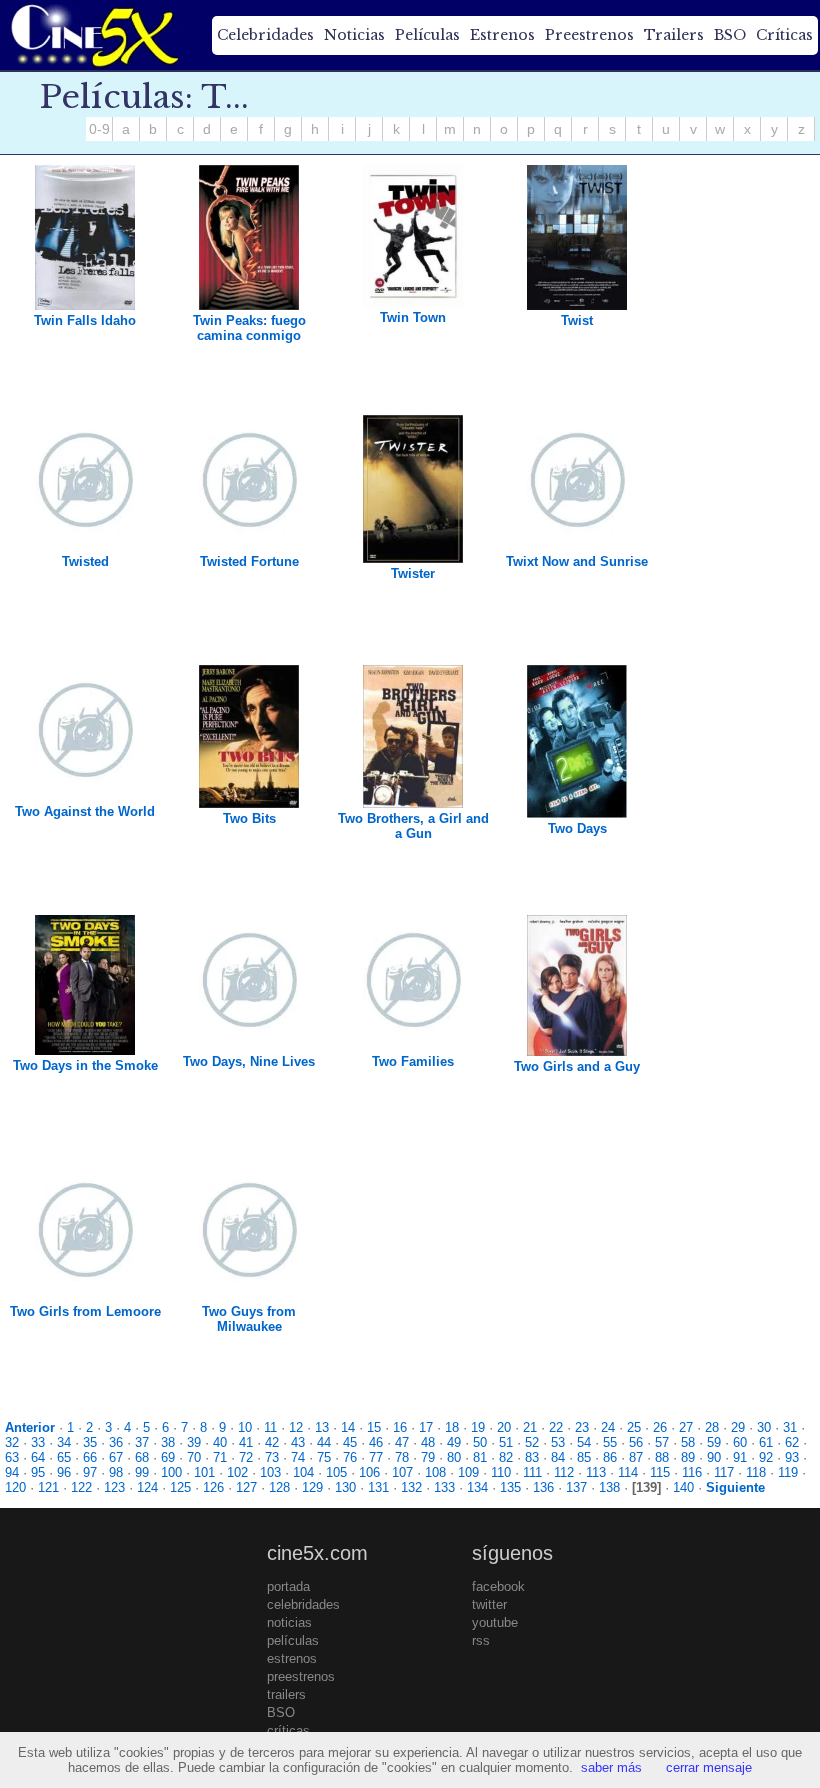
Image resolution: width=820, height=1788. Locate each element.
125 (180, 1487)
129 (312, 1487)
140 (683, 1487)
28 (712, 1427)
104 (303, 1472)
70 (194, 1457)
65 (64, 1457)
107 (402, 1472)
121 (48, 1487)
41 (246, 1442)
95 (38, 1472)
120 (15, 1487)
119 (788, 1472)
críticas (288, 1730)
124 (147, 1487)
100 (171, 1472)
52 (532, 1442)
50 (480, 1442)
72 (246, 1457)
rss (481, 1640)
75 (324, 1457)
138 (609, 1487)
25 (634, 1427)
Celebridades (265, 35)
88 (662, 1457)
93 (792, 1457)
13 (322, 1427)
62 (792, 1442)
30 (764, 1427)
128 (279, 1487)
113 (596, 1472)
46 (376, 1442)
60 (740, 1442)
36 (116, 1442)
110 (501, 1472)
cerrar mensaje (709, 1767)
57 (662, 1442)
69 (168, 1457)
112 (564, 1472)
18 (452, 1427)
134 (477, 1487)
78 (402, 1457)
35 (90, 1442)
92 (766, 1457)
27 (686, 1427)
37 (142, 1442)
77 (376, 1457)
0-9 (99, 129)
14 (348, 1427)
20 (504, 1427)
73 (272, 1457)
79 (428, 1457)
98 (116, 1472)
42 (272, 1442)
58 (688, 1442)
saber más (611, 1767)
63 (12, 1457)
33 (38, 1442)
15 (374, 1427)
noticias (289, 1622)
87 (636, 1457)
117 (724, 1472)
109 (468, 1472)
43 (298, 1442)
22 (556, 1427)
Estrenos (502, 35)
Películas (427, 35)
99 (142, 1472)
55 (610, 1442)
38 (168, 1442)
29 (738, 1427)
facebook (498, 1586)
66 (90, 1457)
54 (584, 1442)
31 (790, 1427)
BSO (730, 35)
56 (636, 1442)
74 (298, 1457)
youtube (495, 1622)
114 (628, 1472)
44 (324, 1442)
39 (194, 1442)
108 (435, 1472)
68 (142, 1457)
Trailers (674, 35)
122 (81, 1487)
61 (766, 1442)
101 (204, 1472)
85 (584, 1457)
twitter (489, 1604)
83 (532, 1457)
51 (506, 1442)
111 (532, 1472)
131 (378, 1487)
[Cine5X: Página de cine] (93, 35)
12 (296, 1427)
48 (428, 1442)
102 (237, 1472)
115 (660, 1472)
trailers (286, 1694)
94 (12, 1472)
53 (558, 1442)
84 (558, 1457)
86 (610, 1457)
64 (38, 1457)
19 (478, 1427)
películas (293, 1640)
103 (270, 1472)
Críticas (784, 35)
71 (220, 1457)
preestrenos (301, 1676)
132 (411, 1487)
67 (116, 1457)
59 (714, 1442)
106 (369, 1472)
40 (220, 1442)
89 (688, 1457)
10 (245, 1427)
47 (402, 1442)
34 (64, 1442)
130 (345, 1487)
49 (454, 1442)
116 (692, 1472)
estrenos (292, 1658)
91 (740, 1457)
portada (288, 1586)
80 (454, 1457)
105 (336, 1472)
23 (582, 1427)
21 (530, 1427)
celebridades (303, 1604)
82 (506, 1457)
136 (543, 1487)
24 (608, 1427)
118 (756, 1472)
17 (426, 1427)
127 (246, 1487)
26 (660, 1427)
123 (114, 1487)
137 (576, 1487)
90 (714, 1457)
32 (12, 1442)
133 (444, 1487)
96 (64, 1472)
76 (350, 1457)
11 (270, 1427)
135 (510, 1487)
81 (480, 1457)
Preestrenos (589, 35)
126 (213, 1487)
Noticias (354, 35)
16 (400, 1427)
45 (350, 1442)
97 (90, 1472)
